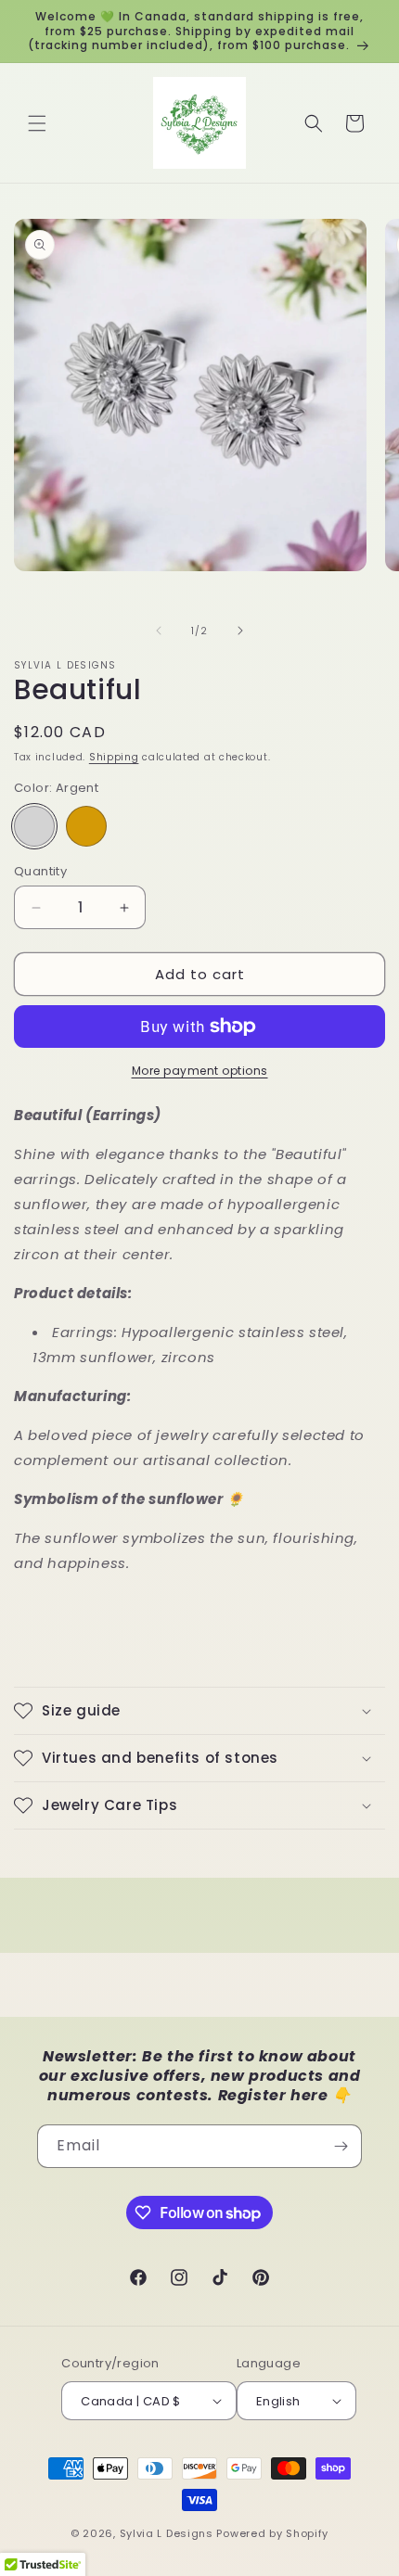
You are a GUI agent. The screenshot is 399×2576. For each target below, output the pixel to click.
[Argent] (34, 826)
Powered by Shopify (272, 2533)
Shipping (114, 757)
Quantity (40, 871)
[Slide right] (240, 631)
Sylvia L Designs (167, 2533)
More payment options (200, 1071)
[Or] (86, 826)
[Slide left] (159, 631)
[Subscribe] (341, 2146)
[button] (37, 123)
